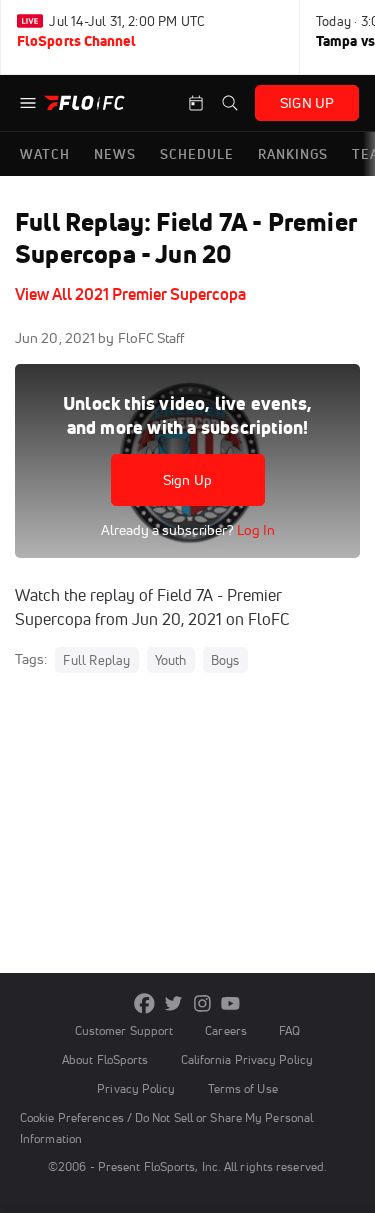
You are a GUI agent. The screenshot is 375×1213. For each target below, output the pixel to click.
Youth (171, 660)
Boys (225, 660)
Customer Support (124, 1030)
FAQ (289, 1030)
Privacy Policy (136, 1088)
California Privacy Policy (247, 1059)
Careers (226, 1030)
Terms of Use (243, 1088)
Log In (254, 530)
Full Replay (96, 660)
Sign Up (187, 480)
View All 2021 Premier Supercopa (130, 294)
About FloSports (105, 1059)
